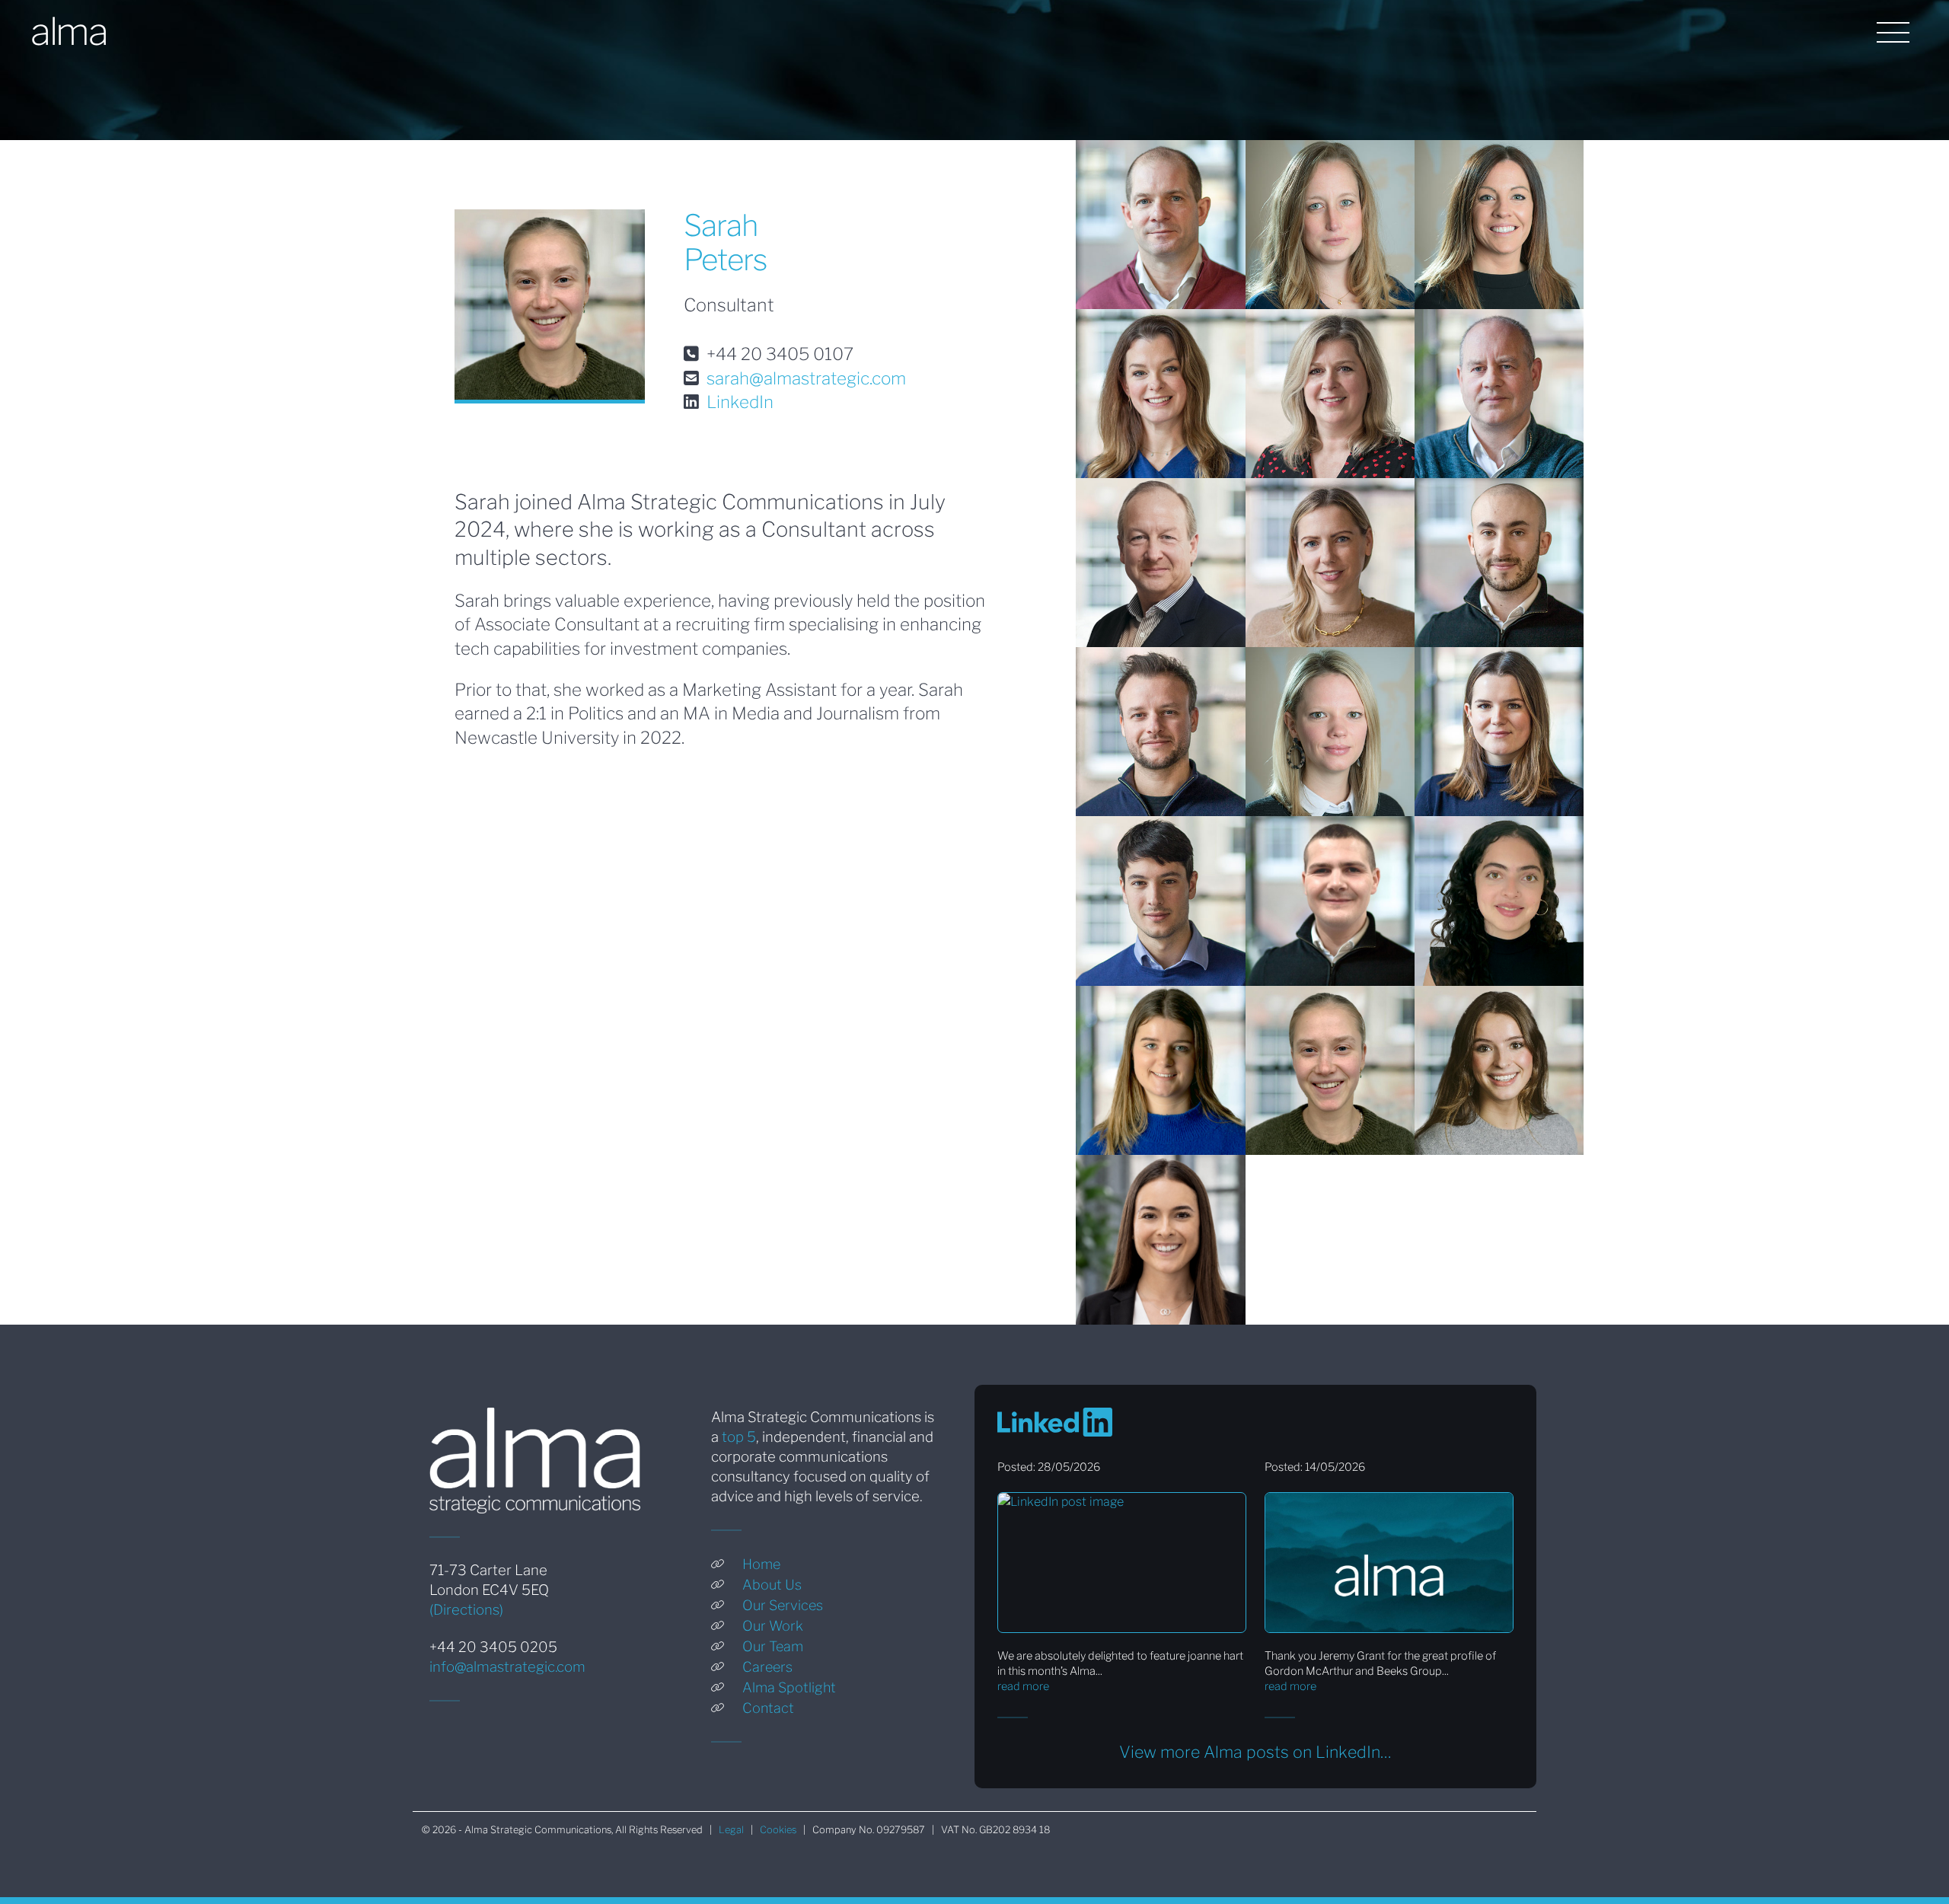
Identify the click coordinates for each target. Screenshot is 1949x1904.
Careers (767, 1667)
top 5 (739, 1437)
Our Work (773, 1626)
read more (1023, 1686)
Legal (731, 1830)
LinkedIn (740, 402)
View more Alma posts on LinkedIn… (1255, 1752)
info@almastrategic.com (507, 1667)
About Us (772, 1585)
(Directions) (466, 1610)
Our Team (773, 1646)
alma (69, 31)
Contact (768, 1708)
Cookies (778, 1830)
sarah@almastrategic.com (806, 378)
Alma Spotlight (789, 1687)
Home (761, 1564)
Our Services (783, 1605)
